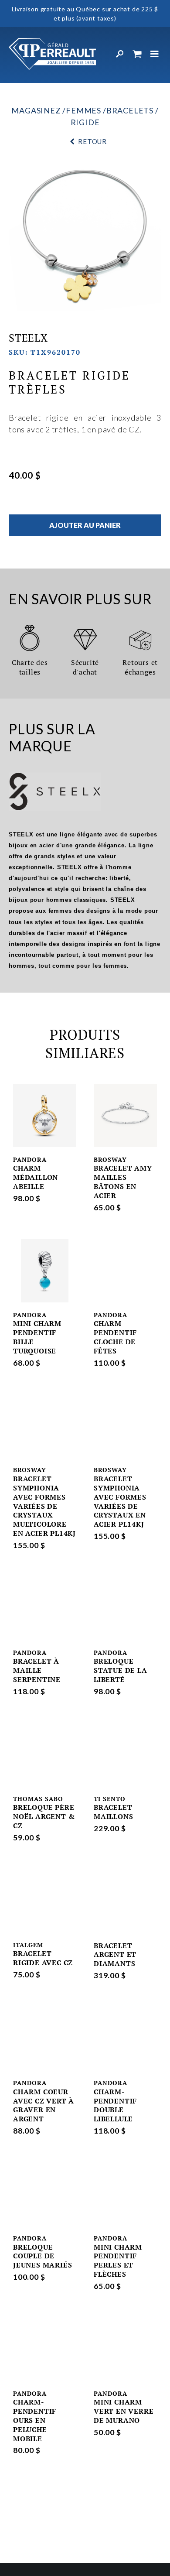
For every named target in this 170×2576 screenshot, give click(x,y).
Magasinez (36, 110)
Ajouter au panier (85, 525)
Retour (92, 141)
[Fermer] (155, 54)
